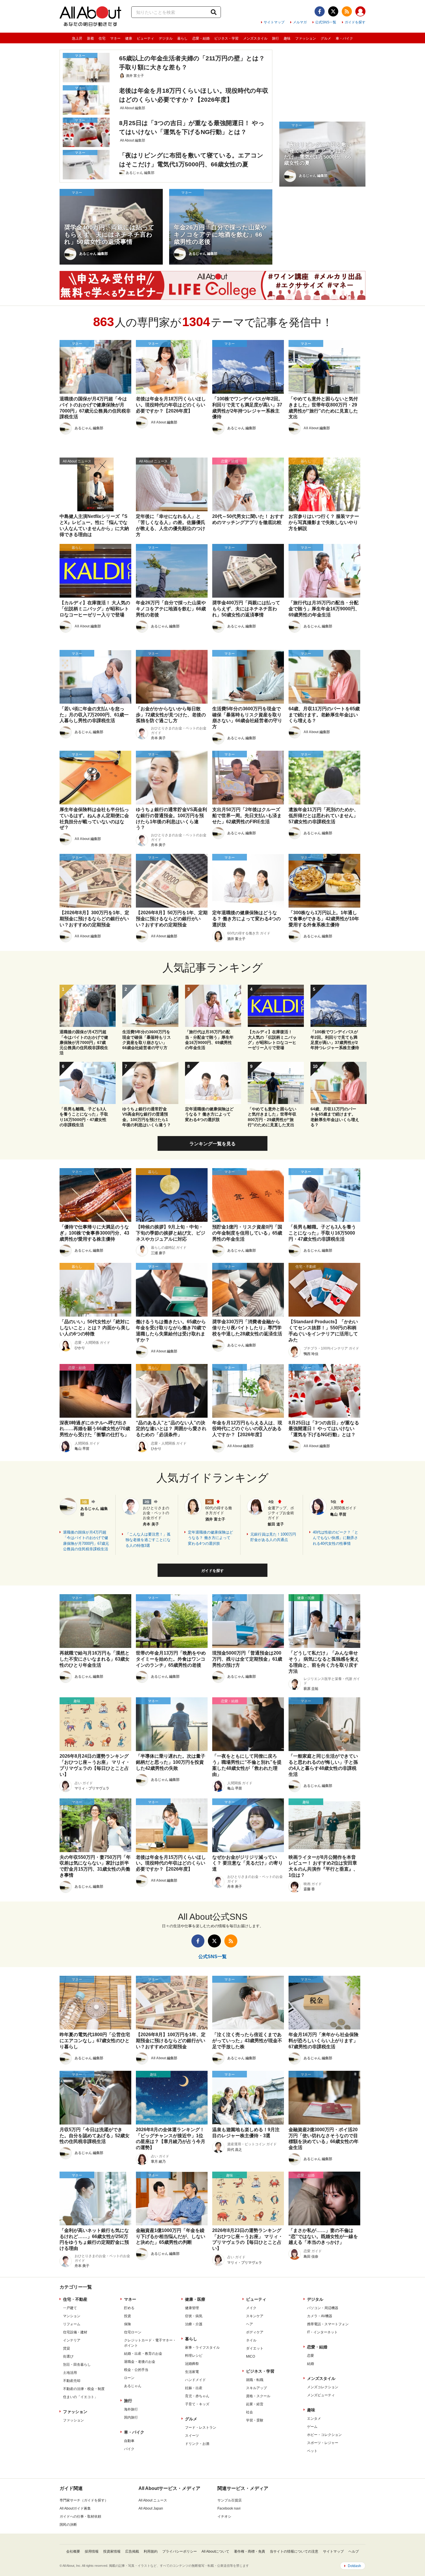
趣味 (287, 38)
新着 (90, 38)
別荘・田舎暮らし (77, 2365)
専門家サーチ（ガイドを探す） (84, 2500)
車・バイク (344, 38)
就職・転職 (255, 2380)
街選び (68, 2356)
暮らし (182, 38)
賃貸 (66, 2348)
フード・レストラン (201, 2428)
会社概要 (73, 2551)
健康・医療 (195, 2299)
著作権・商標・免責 (250, 2551)
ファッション (306, 38)
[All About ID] (360, 12)
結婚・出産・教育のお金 (143, 2354)
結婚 (311, 2364)
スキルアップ (256, 2388)
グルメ (326, 38)
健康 (129, 38)
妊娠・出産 (194, 2388)
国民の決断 (68, 2525)
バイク (129, 2449)
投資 (127, 2316)
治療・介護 (194, 2324)
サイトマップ (274, 22)
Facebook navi (229, 2508)
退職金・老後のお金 (140, 2362)
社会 (250, 2412)
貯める (129, 2308)
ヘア (250, 2324)
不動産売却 (72, 2381)
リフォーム (72, 2324)
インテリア (72, 2340)
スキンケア (255, 2316)
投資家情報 (112, 2551)
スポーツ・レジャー (323, 2443)
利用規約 (151, 2551)
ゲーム (312, 2427)
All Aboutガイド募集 (75, 2508)
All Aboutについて (215, 2551)
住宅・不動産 (75, 2299)
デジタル (166, 38)
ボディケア (255, 2332)
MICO (251, 2356)
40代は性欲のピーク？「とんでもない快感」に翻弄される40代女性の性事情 (336, 1538)
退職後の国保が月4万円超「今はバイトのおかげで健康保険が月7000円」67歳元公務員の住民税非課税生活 (86, 1541)
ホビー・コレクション (324, 2435)
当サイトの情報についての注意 (294, 2551)
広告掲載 (132, 2551)
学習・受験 (255, 2420)
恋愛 (311, 2356)
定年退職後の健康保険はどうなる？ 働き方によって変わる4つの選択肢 (210, 1538)
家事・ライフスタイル (202, 2348)
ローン (129, 2378)
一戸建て (70, 2308)
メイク (251, 2308)
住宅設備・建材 (75, 2332)
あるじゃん (133, 2386)
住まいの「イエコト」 (80, 2397)
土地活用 (70, 2373)
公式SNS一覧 (326, 22)
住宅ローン (133, 2332)
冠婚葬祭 (192, 2364)
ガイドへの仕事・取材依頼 (80, 2516)
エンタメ (314, 2419)
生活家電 (192, 2372)
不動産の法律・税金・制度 (84, 2389)
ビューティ (145, 38)
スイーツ (192, 2436)
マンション (72, 2316)
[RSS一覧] (347, 11)
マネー (115, 38)
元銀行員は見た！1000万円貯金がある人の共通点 (273, 1537)
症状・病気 (194, 2316)
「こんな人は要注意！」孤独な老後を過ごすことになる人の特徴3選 (148, 1540)
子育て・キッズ (197, 2404)
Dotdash (354, 2566)
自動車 (129, 2441)
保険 (127, 2324)
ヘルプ (354, 2551)
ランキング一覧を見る (212, 1144)
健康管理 (192, 2308)
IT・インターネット (322, 2332)
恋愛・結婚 (201, 38)
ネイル (251, 2340)
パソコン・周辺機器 (323, 2308)
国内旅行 (131, 2417)
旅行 (276, 38)
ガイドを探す (355, 22)
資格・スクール (258, 2396)
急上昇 (77, 38)
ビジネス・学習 (226, 38)
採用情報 (92, 2551)
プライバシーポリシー (180, 2551)
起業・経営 (255, 2404)
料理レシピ (194, 2356)
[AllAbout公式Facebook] (320, 11)
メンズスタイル (255, 38)
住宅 (102, 38)
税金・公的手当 (136, 2370)
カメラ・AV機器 (320, 2316)
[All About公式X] (333, 11)
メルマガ (300, 22)
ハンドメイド (195, 2380)
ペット (312, 2451)
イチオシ (224, 2516)
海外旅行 (131, 2409)
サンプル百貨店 (230, 2500)
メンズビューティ (321, 2395)
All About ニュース (153, 2500)
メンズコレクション (323, 2387)
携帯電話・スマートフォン (328, 2324)
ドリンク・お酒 (197, 2444)
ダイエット (255, 2348)
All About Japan (151, 2508)
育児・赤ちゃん (197, 2396)
